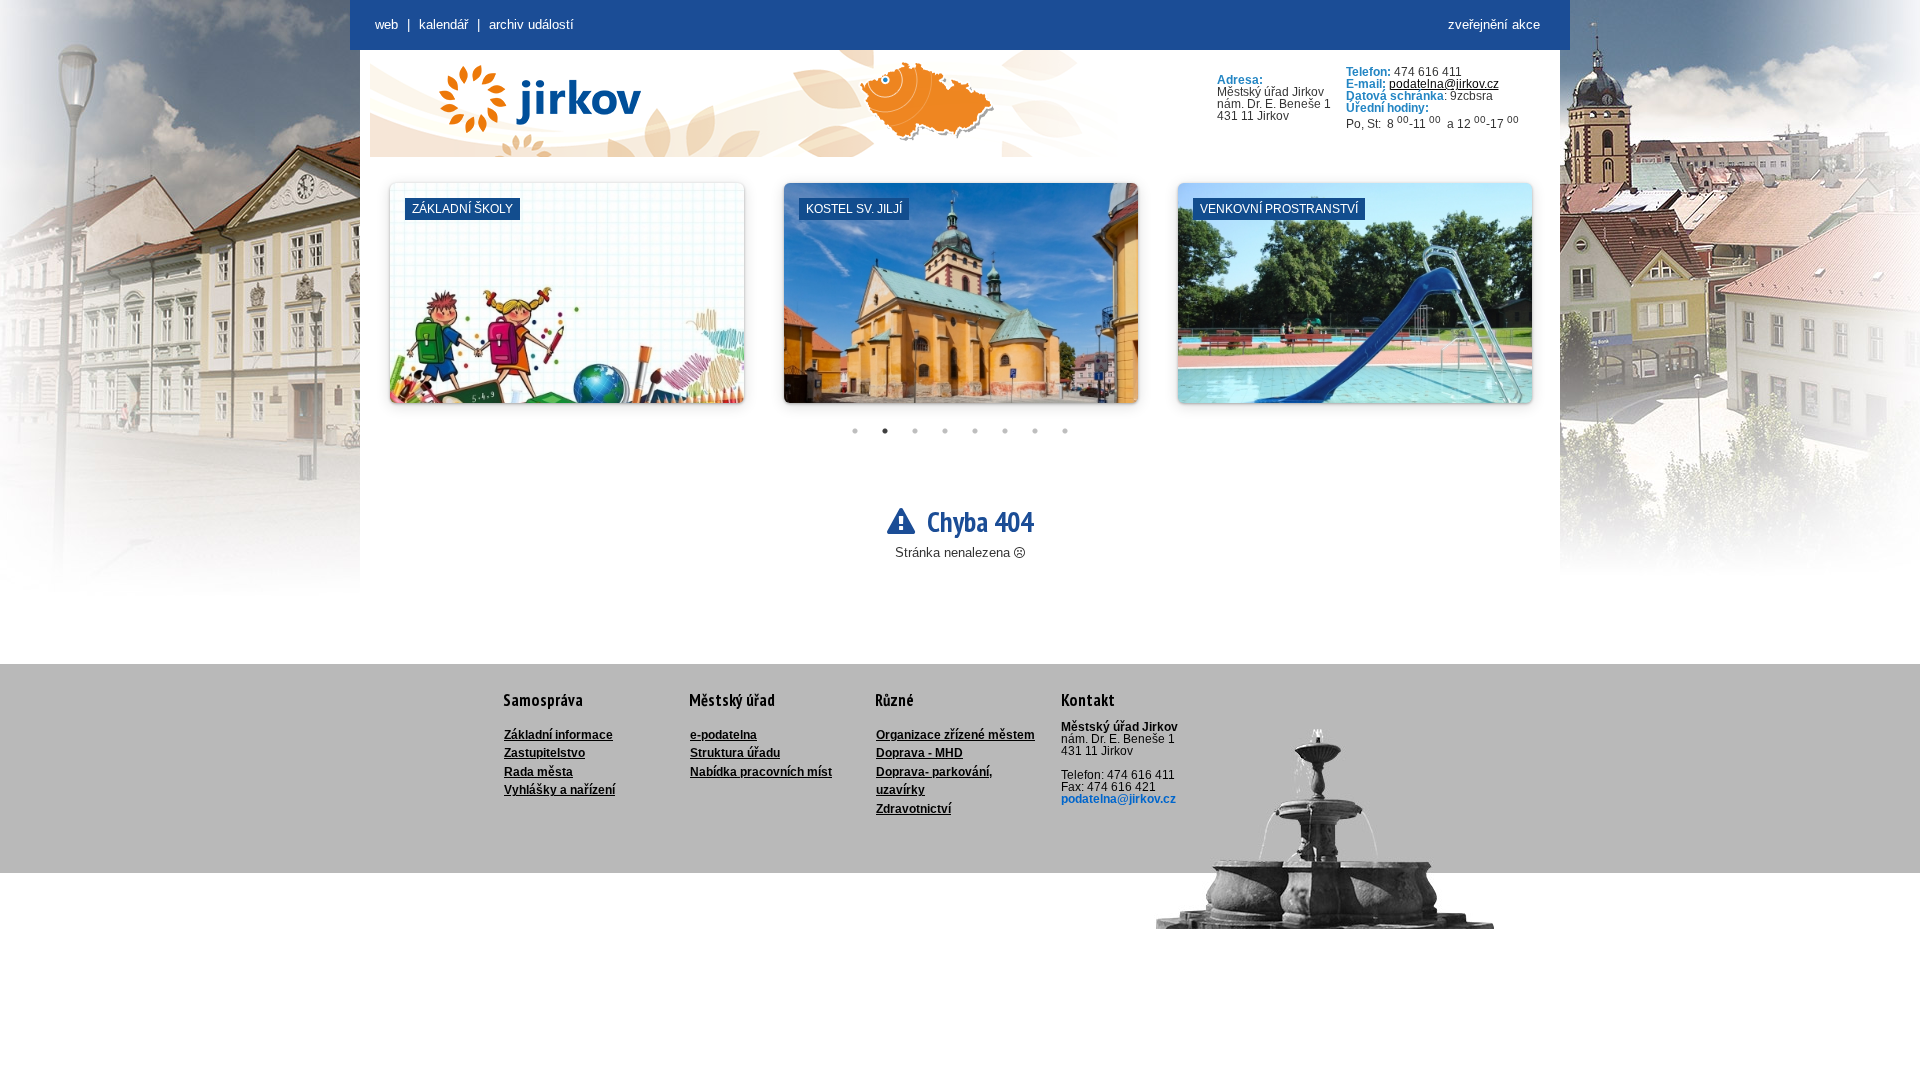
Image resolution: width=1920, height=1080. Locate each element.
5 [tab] (975, 431)
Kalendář (443, 24)
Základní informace (558, 735)
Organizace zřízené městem (955, 735)
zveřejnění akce (1494, 24)
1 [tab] (855, 431)
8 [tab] (1065, 431)
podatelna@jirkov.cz (1444, 84)
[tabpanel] (567, 303)
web (386, 24)
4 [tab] (945, 431)
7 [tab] (1035, 431)
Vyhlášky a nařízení (559, 790)
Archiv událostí (531, 24)
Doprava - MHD (919, 753)
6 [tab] (1005, 431)
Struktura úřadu (735, 753)
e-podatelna (723, 735)
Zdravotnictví (913, 809)
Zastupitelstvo (544, 753)
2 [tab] (885, 431)
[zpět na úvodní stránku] (540, 99)
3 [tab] (915, 431)
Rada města (538, 772)
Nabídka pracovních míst (761, 772)
